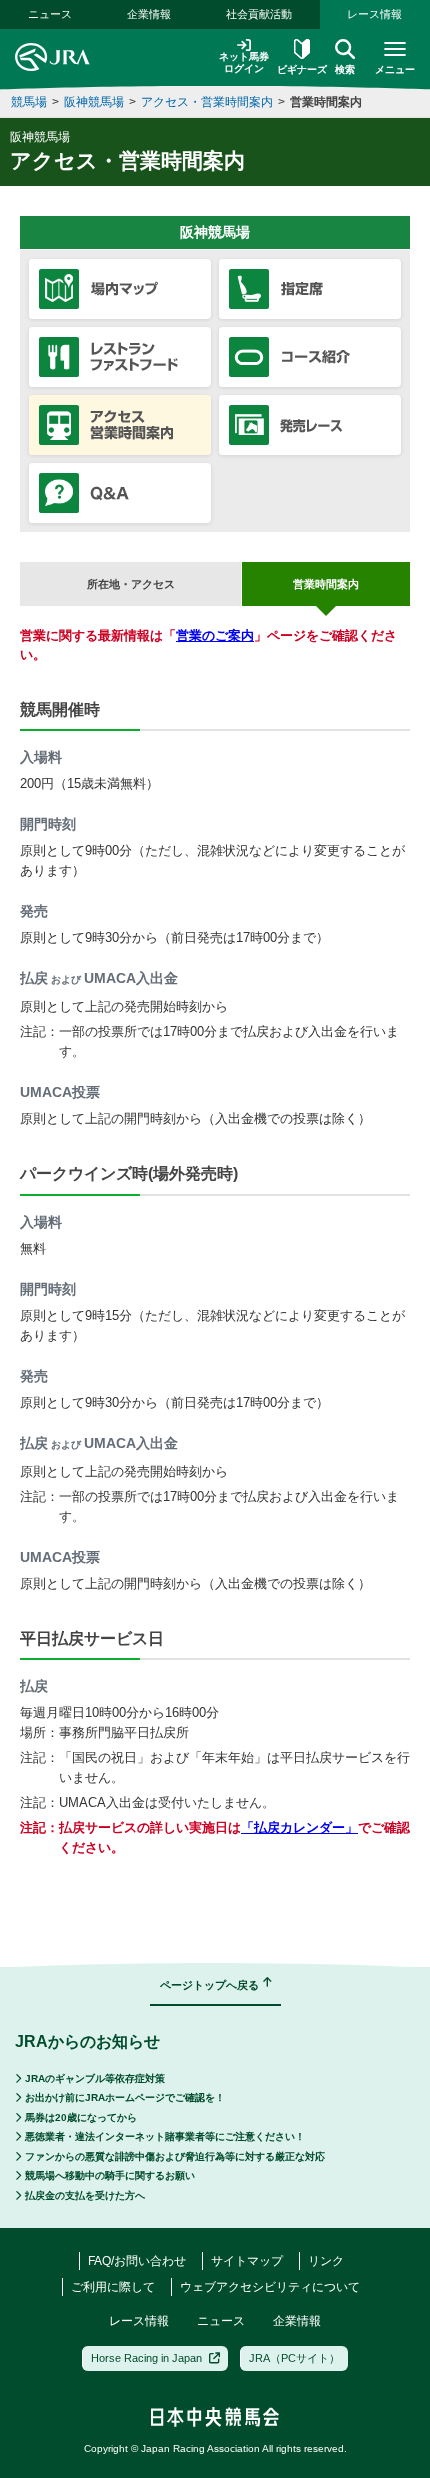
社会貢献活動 (259, 14)
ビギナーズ (302, 69)
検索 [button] (345, 69)
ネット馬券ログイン (244, 62)
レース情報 (374, 14)
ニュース (50, 14)
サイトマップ (247, 2261)
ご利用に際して (113, 2287)
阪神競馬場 (94, 102)
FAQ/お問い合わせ (137, 2261)
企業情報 (149, 14)
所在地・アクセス (131, 584)
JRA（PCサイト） (294, 2358)
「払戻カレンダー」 (299, 1827)
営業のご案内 (215, 635)
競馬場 (29, 102)
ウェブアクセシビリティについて (270, 2287)
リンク (326, 2261)
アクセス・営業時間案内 (207, 102)
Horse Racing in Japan (146, 2358)
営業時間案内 (326, 102)
